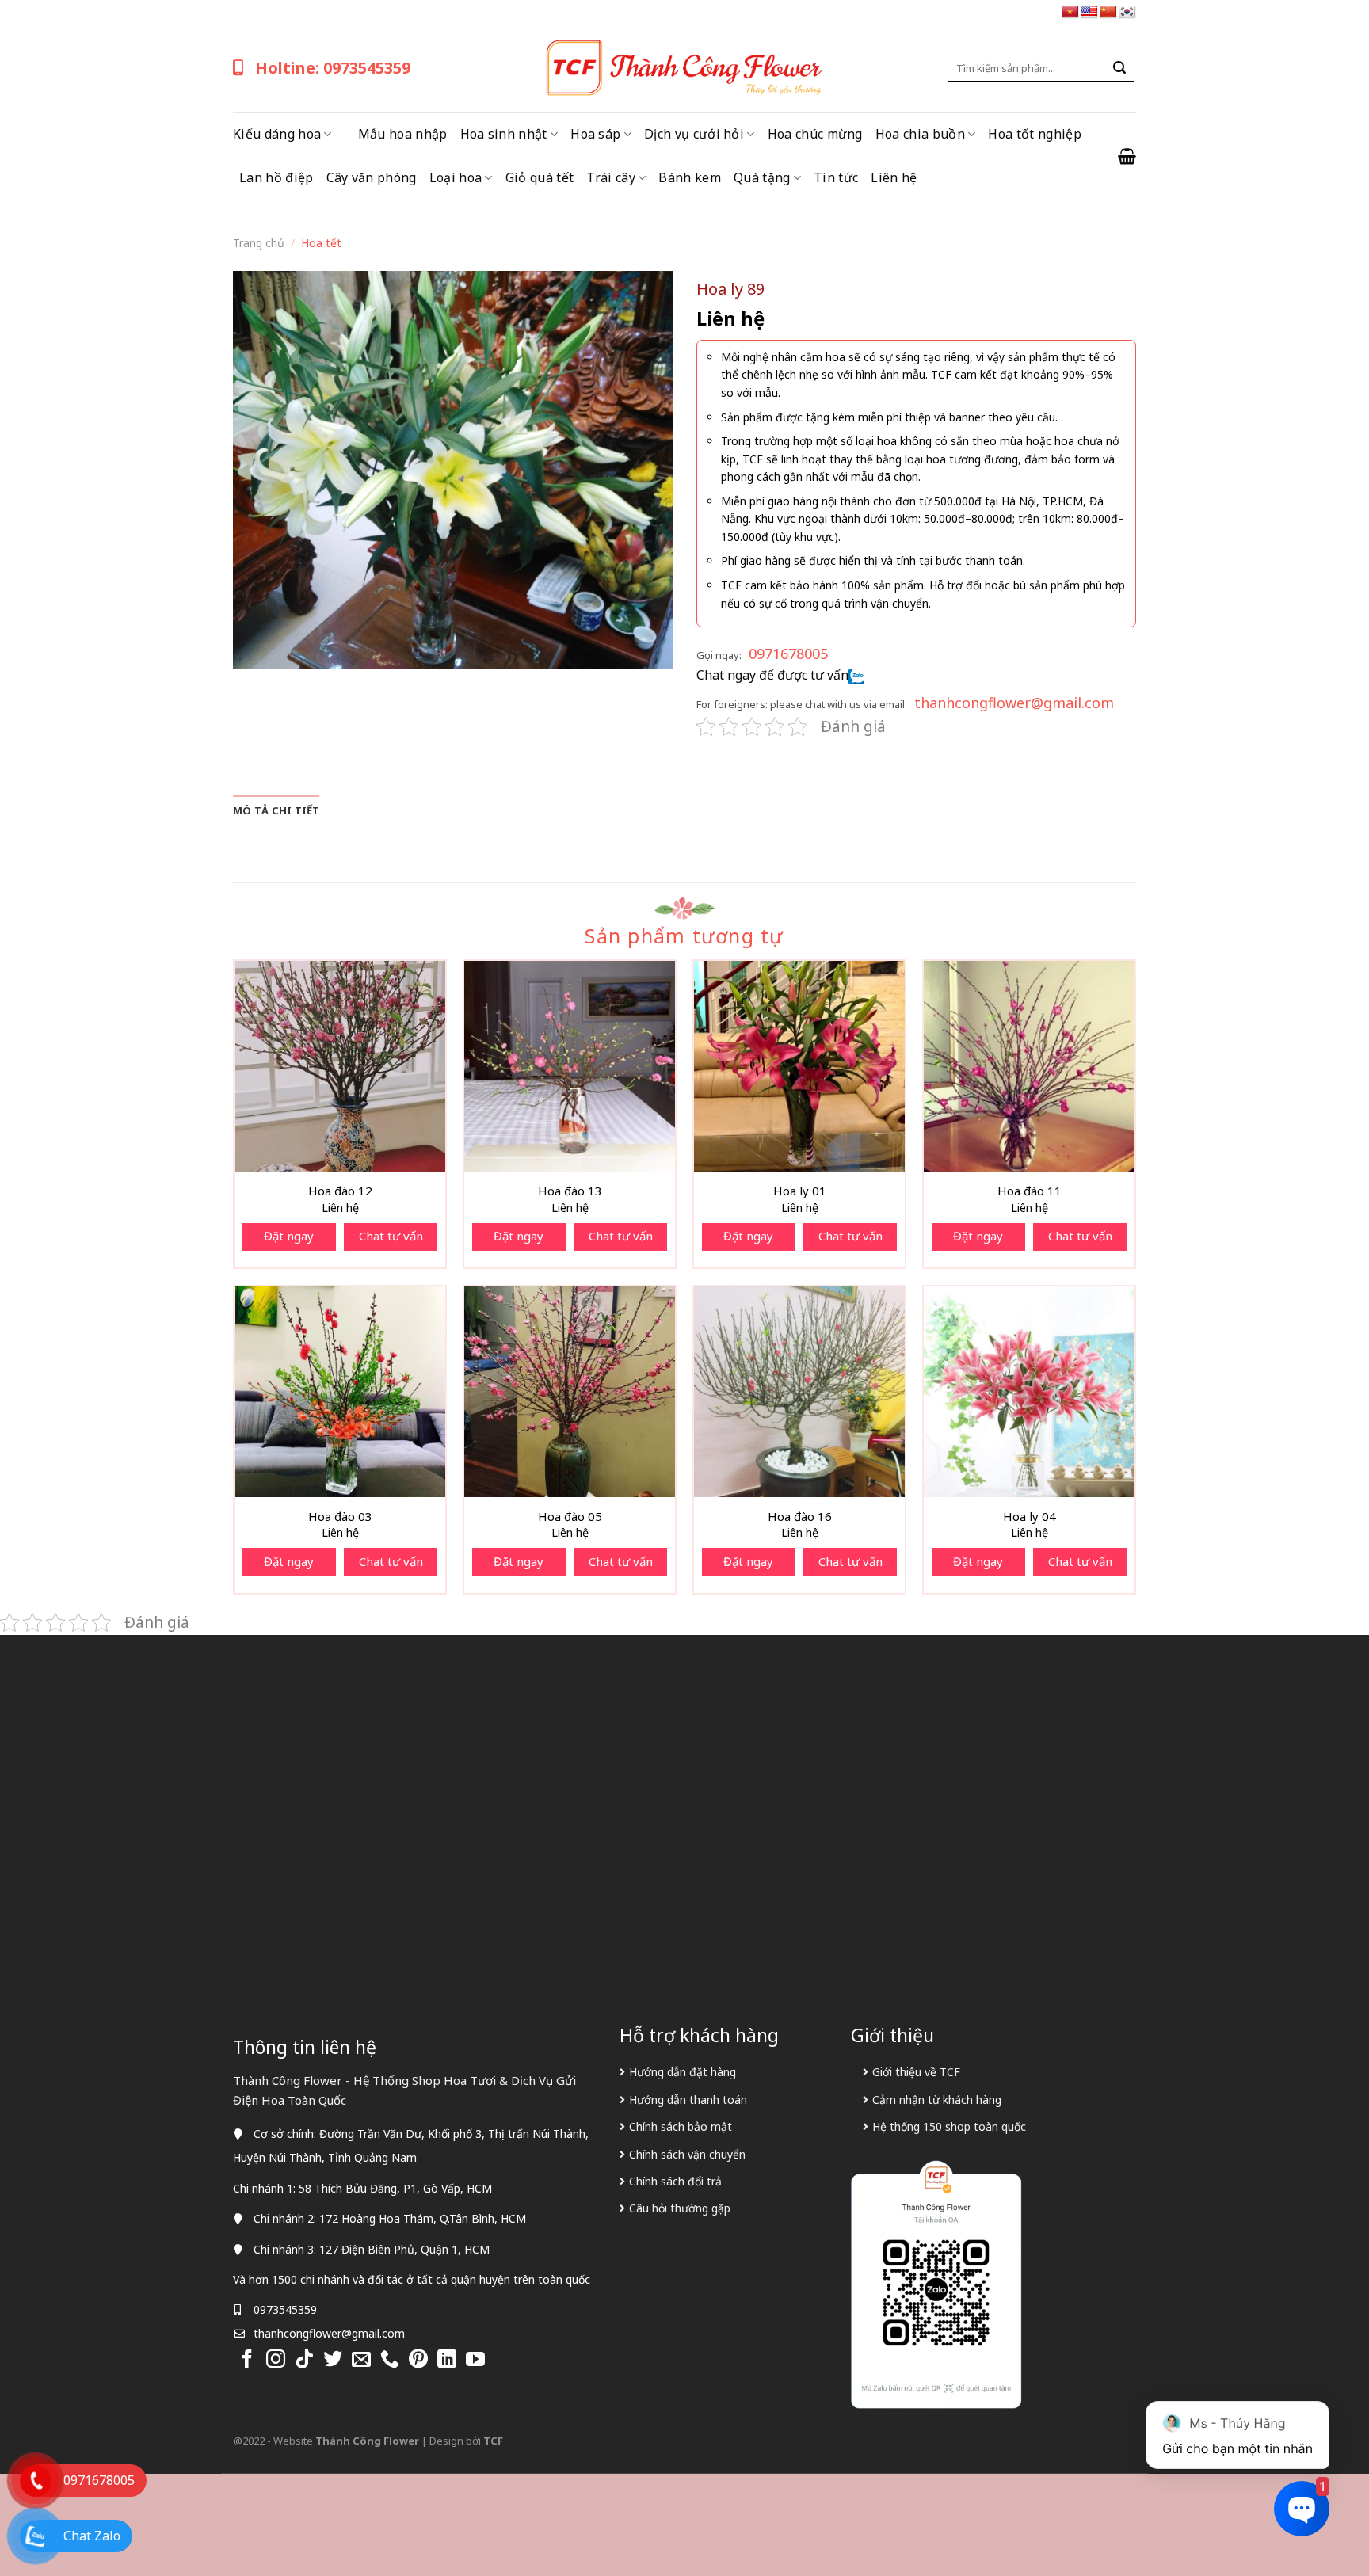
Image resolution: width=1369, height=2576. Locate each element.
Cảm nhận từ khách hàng (937, 2100)
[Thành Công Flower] (684, 68)
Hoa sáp (595, 134)
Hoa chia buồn (920, 134)
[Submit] (1119, 68)
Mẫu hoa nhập (403, 134)
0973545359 (285, 2309)
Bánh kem (690, 177)
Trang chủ (259, 243)
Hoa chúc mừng (815, 134)
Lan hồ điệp (276, 177)
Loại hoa (456, 177)
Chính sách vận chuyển (687, 2154)
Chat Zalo (92, 2536)
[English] (1089, 12)
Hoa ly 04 (1030, 1517)
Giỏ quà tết (540, 177)
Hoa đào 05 (570, 1517)
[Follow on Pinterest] (418, 2360)
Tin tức (836, 177)
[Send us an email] (361, 2360)
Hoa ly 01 (800, 1191)
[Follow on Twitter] (333, 2360)
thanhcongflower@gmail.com (1014, 703)
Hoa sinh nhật (504, 134)
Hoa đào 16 (800, 1517)
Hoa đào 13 (570, 1191)
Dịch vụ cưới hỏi (694, 134)
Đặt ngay (289, 1236)
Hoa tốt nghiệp (1034, 134)
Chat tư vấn (391, 1236)
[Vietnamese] (1070, 12)
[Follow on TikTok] (304, 2360)
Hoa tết (321, 243)
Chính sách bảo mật (681, 2126)
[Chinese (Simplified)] (1108, 12)
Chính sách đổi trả (675, 2181)
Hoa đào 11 (1030, 1191)
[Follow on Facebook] (247, 2360)
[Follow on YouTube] (475, 2360)
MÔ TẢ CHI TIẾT (276, 810)
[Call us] (390, 2360)
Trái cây (611, 177)
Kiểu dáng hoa (277, 134)
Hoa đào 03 (340, 1517)
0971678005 (788, 654)
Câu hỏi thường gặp (680, 2208)
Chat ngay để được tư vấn (772, 675)
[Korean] (1127, 12)
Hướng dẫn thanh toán (688, 2100)
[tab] (276, 810)
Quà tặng (762, 177)
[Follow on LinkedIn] (447, 2360)
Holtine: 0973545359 (333, 68)
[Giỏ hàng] (1127, 156)
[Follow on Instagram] (276, 2360)
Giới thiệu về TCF (916, 2072)
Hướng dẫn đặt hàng (683, 2072)
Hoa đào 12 (340, 1191)
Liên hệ (894, 177)
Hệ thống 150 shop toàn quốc (949, 2126)
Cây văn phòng (372, 177)
